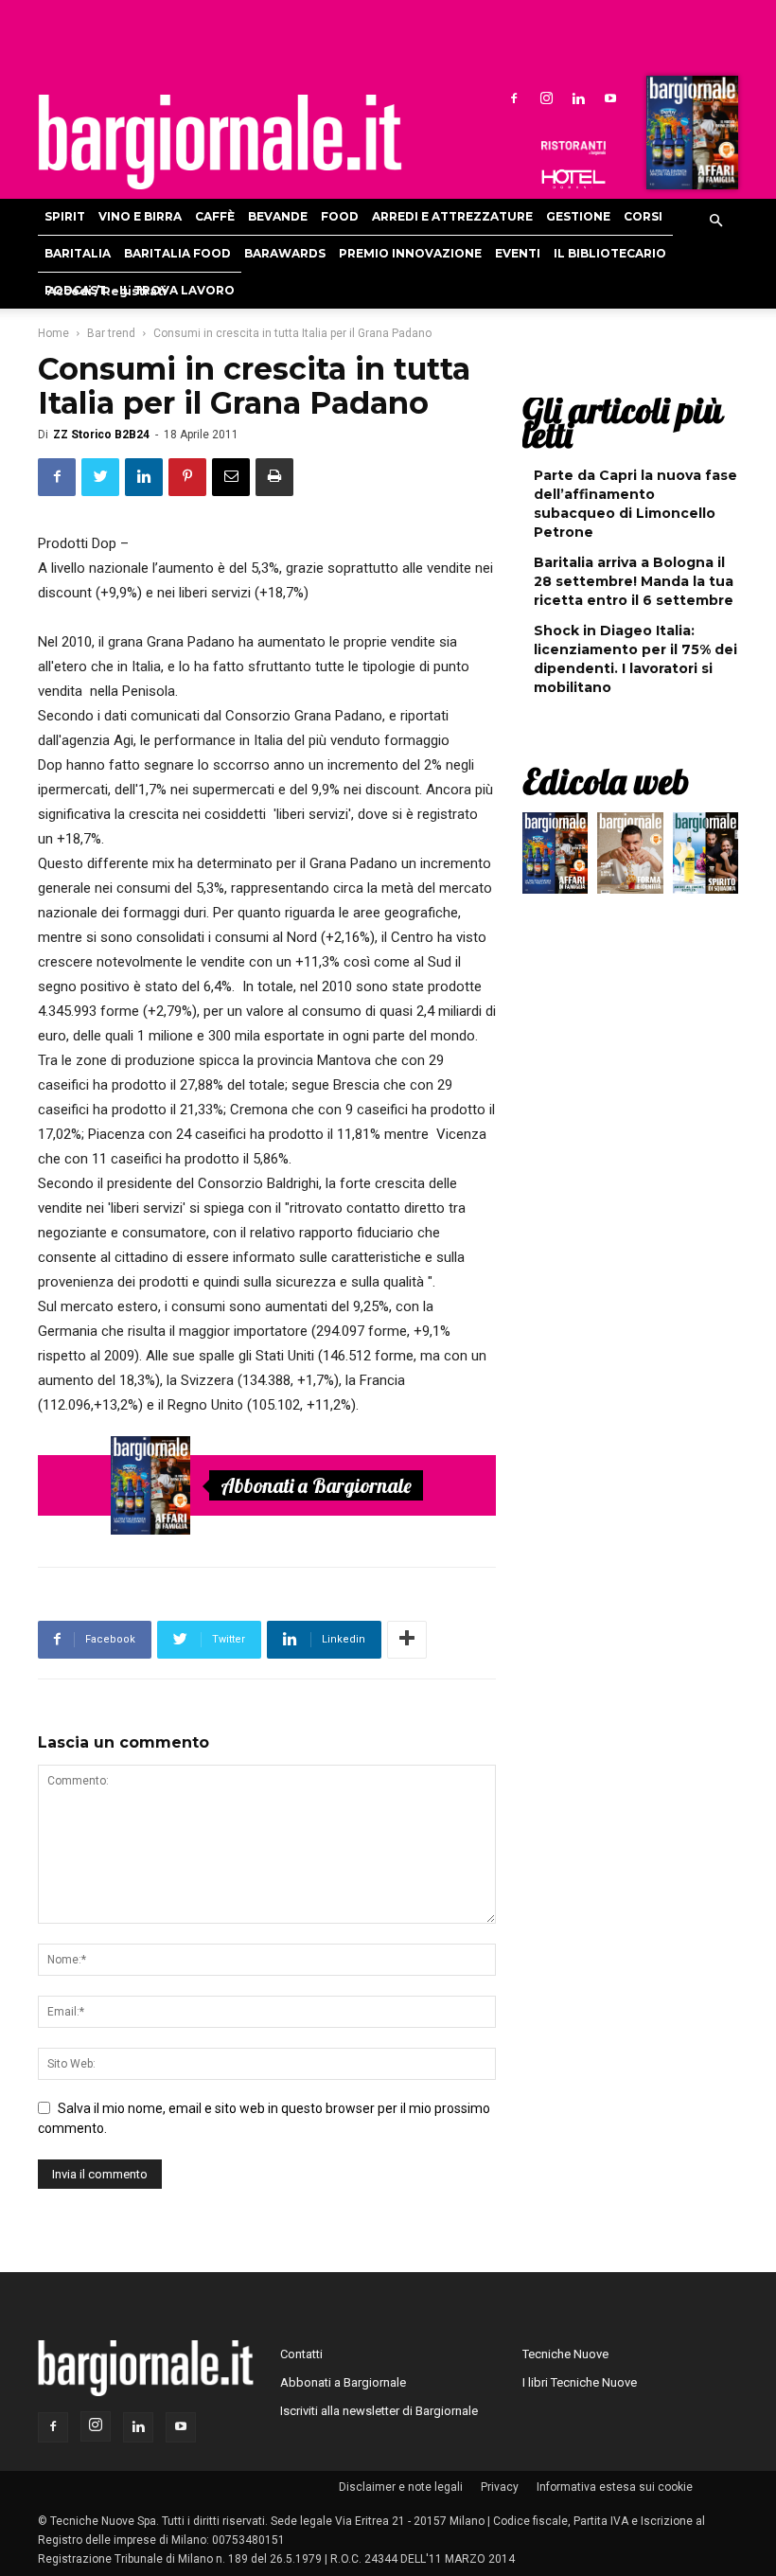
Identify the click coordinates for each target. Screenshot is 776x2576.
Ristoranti (573, 148)
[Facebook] (514, 98)
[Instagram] (546, 98)
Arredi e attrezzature (452, 216)
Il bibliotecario (610, 253)
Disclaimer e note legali (401, 2487)
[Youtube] (610, 98)
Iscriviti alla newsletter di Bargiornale (379, 2411)
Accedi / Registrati (107, 291)
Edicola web (606, 781)
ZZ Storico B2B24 (101, 435)
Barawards (285, 253)
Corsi (643, 216)
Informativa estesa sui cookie (615, 2487)
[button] (715, 222)
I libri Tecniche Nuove (580, 2382)
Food (340, 216)
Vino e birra (140, 216)
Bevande (278, 216)
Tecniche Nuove (565, 2354)
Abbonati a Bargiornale (316, 1485)
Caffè (215, 216)
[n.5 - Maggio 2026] (705, 858)
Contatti (301, 2354)
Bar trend (111, 333)
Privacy (500, 2487)
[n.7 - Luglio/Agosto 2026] (690, 137)
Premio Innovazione (410, 253)
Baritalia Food (177, 253)
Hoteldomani (573, 179)
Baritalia (78, 253)
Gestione (578, 216)
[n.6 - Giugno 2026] (630, 858)
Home (53, 333)
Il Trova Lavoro (177, 290)
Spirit (65, 216)
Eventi (518, 253)
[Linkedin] (578, 98)
